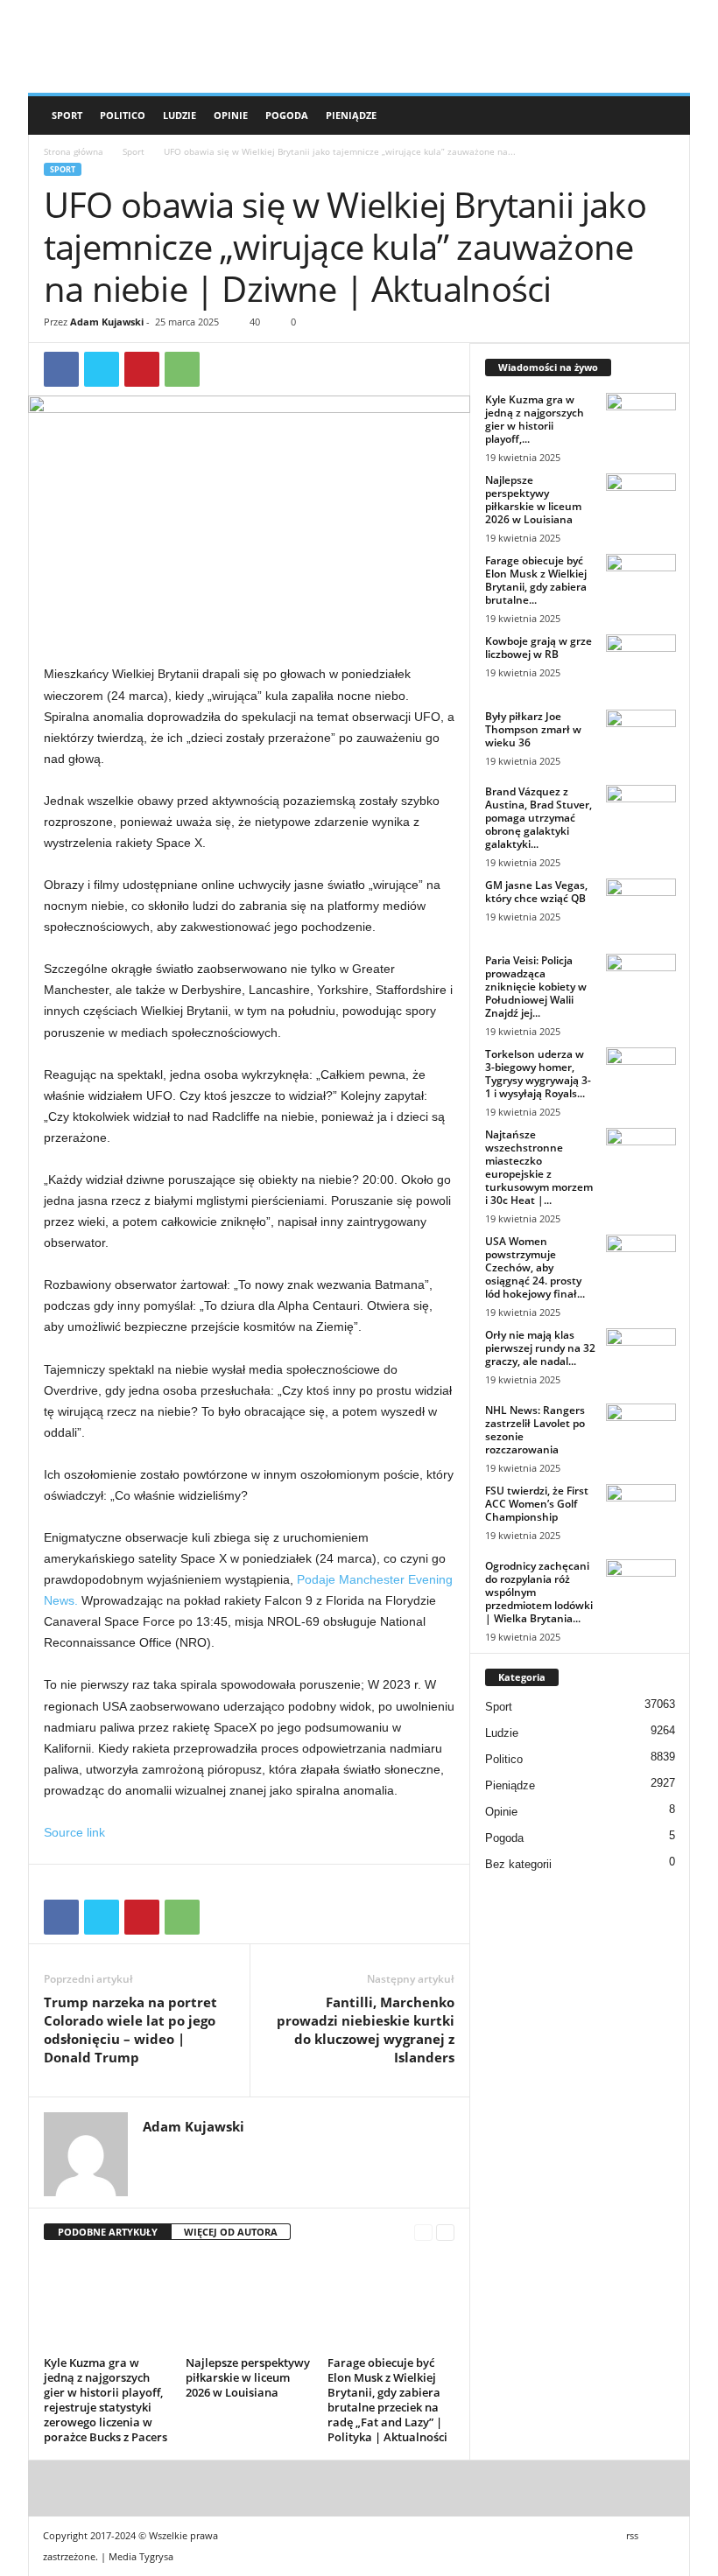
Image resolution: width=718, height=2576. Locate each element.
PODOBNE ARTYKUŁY (108, 2232)
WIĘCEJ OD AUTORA (231, 2232)
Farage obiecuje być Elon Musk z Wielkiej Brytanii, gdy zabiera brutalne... (536, 580)
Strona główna (74, 151)
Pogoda (287, 115)
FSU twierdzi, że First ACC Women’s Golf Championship (537, 1504)
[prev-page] (423, 2233)
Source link (74, 1832)
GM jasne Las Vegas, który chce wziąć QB (536, 892)
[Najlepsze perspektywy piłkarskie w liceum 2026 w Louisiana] (249, 2303)
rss (632, 2535)
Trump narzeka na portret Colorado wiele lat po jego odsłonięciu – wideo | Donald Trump (130, 2030)
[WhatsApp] (182, 369)
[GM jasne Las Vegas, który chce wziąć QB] (641, 905)
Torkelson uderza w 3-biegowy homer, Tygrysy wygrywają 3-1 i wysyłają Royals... (538, 1074)
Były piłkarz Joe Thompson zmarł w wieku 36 (533, 729)
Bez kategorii (518, 1864)
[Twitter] (102, 369)
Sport (67, 115)
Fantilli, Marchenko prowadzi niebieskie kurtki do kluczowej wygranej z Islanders (366, 2030)
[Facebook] (61, 369)
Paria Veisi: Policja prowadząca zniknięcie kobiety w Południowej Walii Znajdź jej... (536, 987)
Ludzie (179, 115)
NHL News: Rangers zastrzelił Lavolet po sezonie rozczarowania (535, 1430)
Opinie (231, 115)
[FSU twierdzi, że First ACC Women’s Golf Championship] (641, 1510)
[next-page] (445, 2233)
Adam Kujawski (107, 322)
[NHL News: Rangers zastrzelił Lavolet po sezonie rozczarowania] (641, 1430)
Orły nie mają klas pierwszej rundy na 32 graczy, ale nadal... (540, 1348)
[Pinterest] (142, 369)
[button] (664, 115)
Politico (123, 115)
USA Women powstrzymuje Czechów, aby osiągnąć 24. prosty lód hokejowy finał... (535, 1267)
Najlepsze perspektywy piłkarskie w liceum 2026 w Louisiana (248, 2377)
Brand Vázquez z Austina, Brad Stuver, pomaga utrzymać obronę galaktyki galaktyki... (538, 818)
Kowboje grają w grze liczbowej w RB (538, 647)
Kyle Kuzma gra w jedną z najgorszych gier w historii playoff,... (535, 419)
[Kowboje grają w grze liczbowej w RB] (641, 661)
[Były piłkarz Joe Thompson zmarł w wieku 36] (641, 736)
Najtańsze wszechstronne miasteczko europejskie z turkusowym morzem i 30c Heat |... (539, 1167)
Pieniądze (351, 115)
